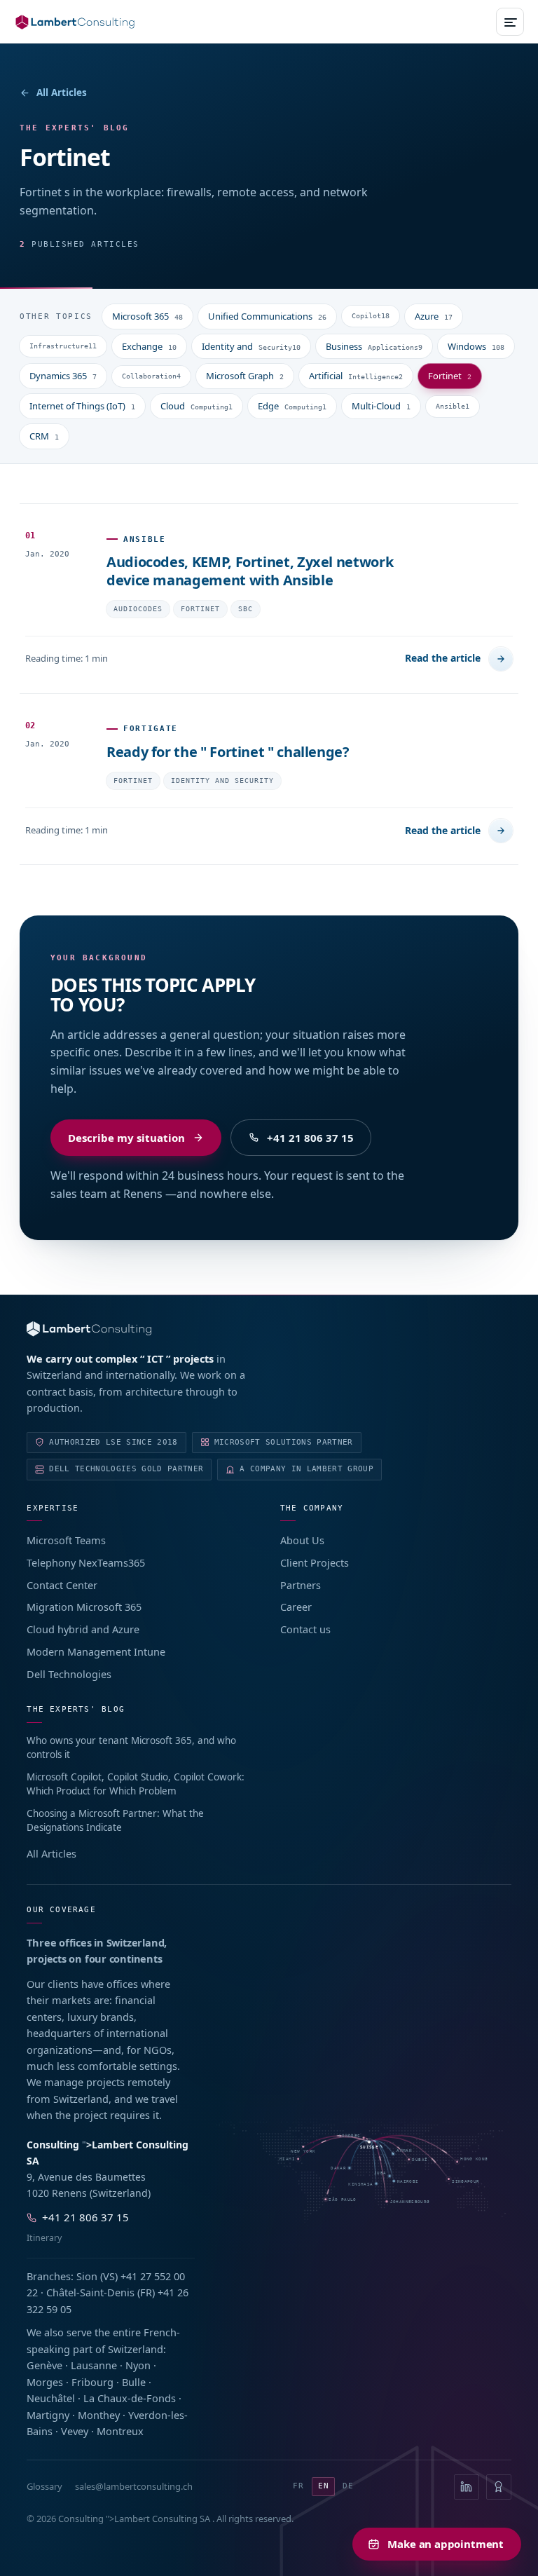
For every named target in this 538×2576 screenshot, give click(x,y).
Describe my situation (126, 1138)
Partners (301, 1585)
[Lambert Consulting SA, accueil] (75, 22)
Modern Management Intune (96, 1651)
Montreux (120, 2431)
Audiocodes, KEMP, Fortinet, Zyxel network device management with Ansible (250, 571)
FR (298, 2486)
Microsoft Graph (245, 376)
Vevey (75, 2431)
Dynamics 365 (63, 376)
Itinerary (44, 2238)
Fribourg (92, 2382)
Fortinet (450, 376)
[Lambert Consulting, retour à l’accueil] (269, 1329)
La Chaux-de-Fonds (130, 2398)
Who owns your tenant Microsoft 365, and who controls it (131, 1747)
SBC (246, 609)
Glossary (44, 2486)
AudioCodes (138, 609)
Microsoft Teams (66, 1540)
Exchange (149, 346)
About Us (302, 1540)
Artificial (356, 376)
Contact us (305, 1629)
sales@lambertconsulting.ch (134, 2486)
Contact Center (62, 1585)
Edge (292, 406)
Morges (45, 2382)
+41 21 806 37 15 (310, 1138)
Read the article (443, 658)
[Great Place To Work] (499, 2487)
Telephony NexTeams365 (86, 1562)
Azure (434, 316)
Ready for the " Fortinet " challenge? (228, 752)
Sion (87, 2276)
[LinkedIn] (467, 2487)
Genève (44, 2365)
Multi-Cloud (381, 406)
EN (324, 2486)
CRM (44, 436)
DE (348, 2486)
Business (374, 346)
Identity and (251, 346)
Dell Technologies (69, 1674)
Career (296, 1607)
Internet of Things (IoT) (82, 406)
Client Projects (315, 1562)
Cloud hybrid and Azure (83, 1629)
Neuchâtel (51, 2398)
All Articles (62, 93)
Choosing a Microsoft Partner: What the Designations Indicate (115, 1820)
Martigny (48, 2415)
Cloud (196, 406)
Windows (476, 346)
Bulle (134, 2382)
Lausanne (94, 2365)
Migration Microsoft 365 (84, 1607)
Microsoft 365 (147, 316)
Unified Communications (267, 316)
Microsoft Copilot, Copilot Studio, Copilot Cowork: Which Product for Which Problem (136, 1784)
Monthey (99, 2415)
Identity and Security (222, 781)
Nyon (138, 2365)
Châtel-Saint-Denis (90, 2292)
